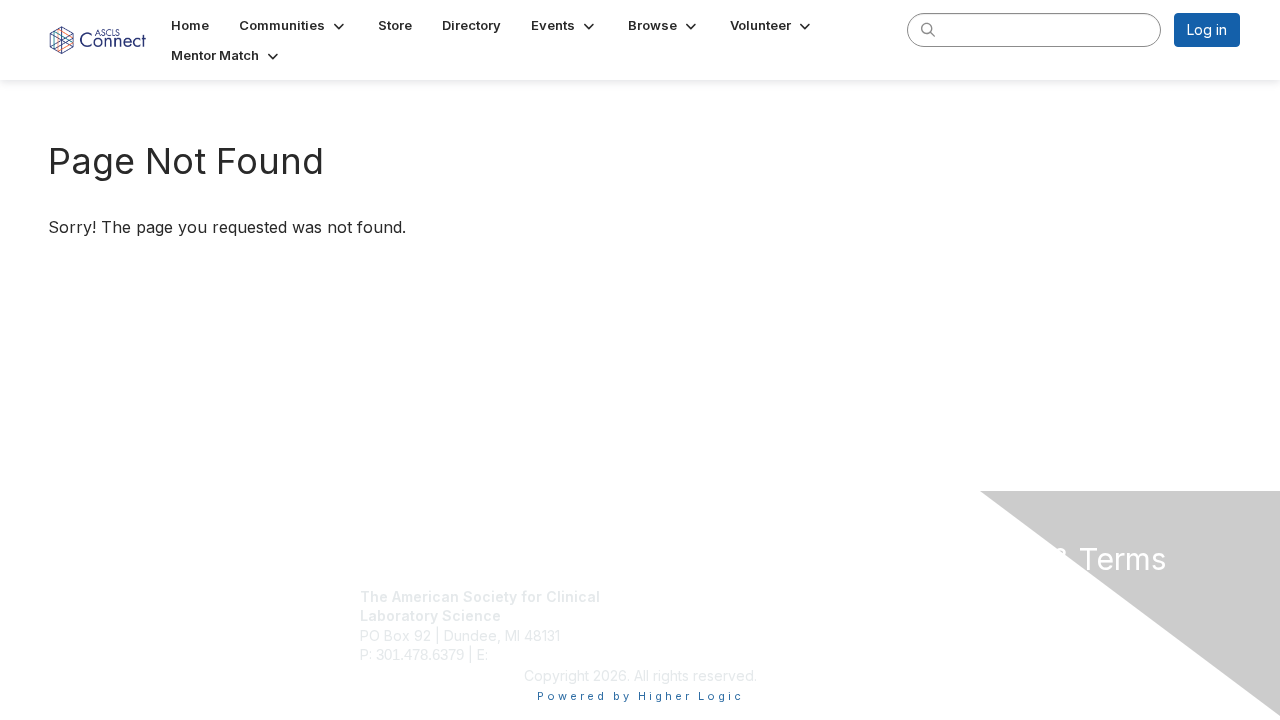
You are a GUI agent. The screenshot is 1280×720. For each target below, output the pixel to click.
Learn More (686, 635)
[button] (293, 25)
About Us (967, 596)
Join (662, 596)
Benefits (675, 615)
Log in (1207, 29)
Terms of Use (981, 615)
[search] (928, 29)
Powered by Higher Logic (640, 696)
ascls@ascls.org (545, 654)
